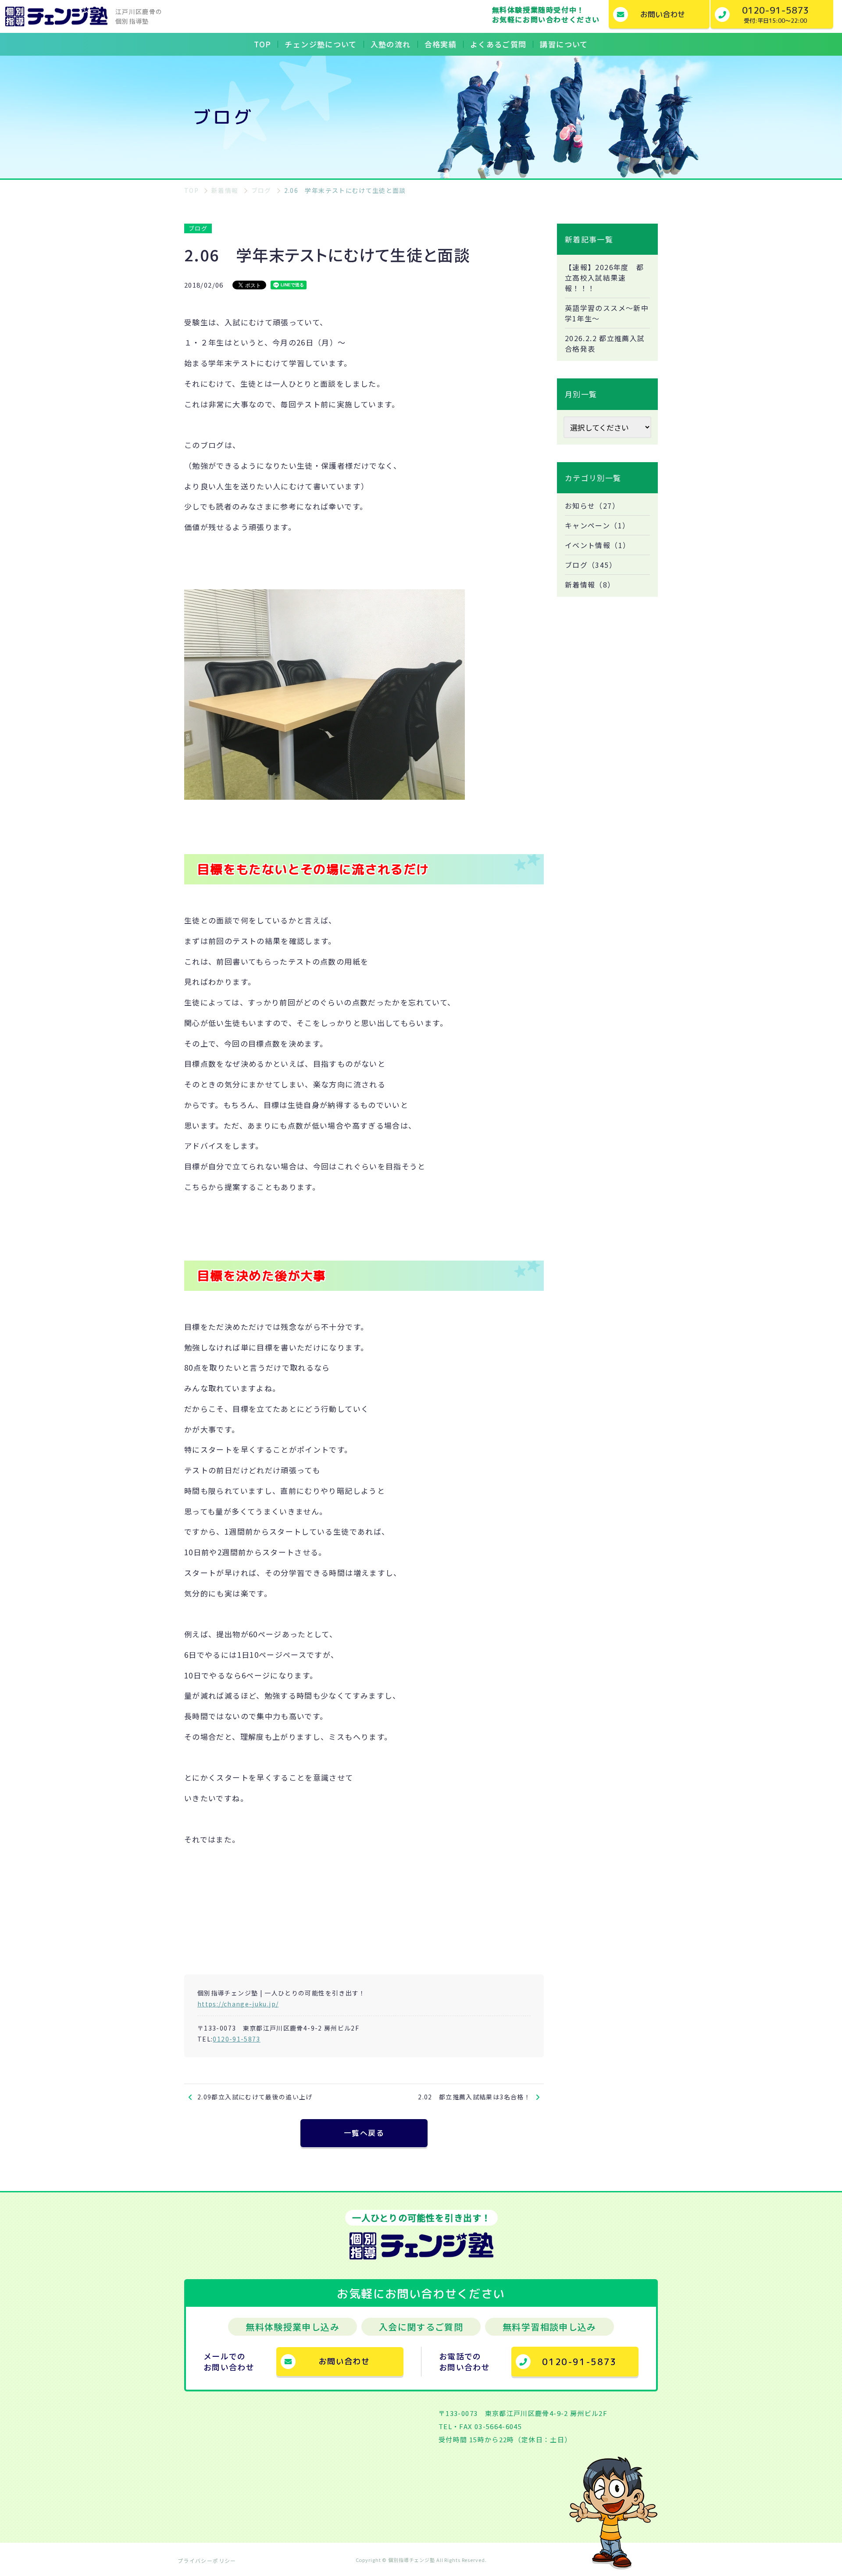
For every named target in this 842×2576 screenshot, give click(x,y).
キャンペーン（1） (597, 525)
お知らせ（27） (592, 506)
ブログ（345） (591, 565)
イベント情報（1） (598, 545)
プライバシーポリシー (207, 2560)
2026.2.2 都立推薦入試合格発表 (605, 343)
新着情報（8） (590, 584)
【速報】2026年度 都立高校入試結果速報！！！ (604, 278)
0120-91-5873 (236, 2039)
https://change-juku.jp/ (238, 2004)
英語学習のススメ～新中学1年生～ (607, 313)
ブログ (198, 228)
